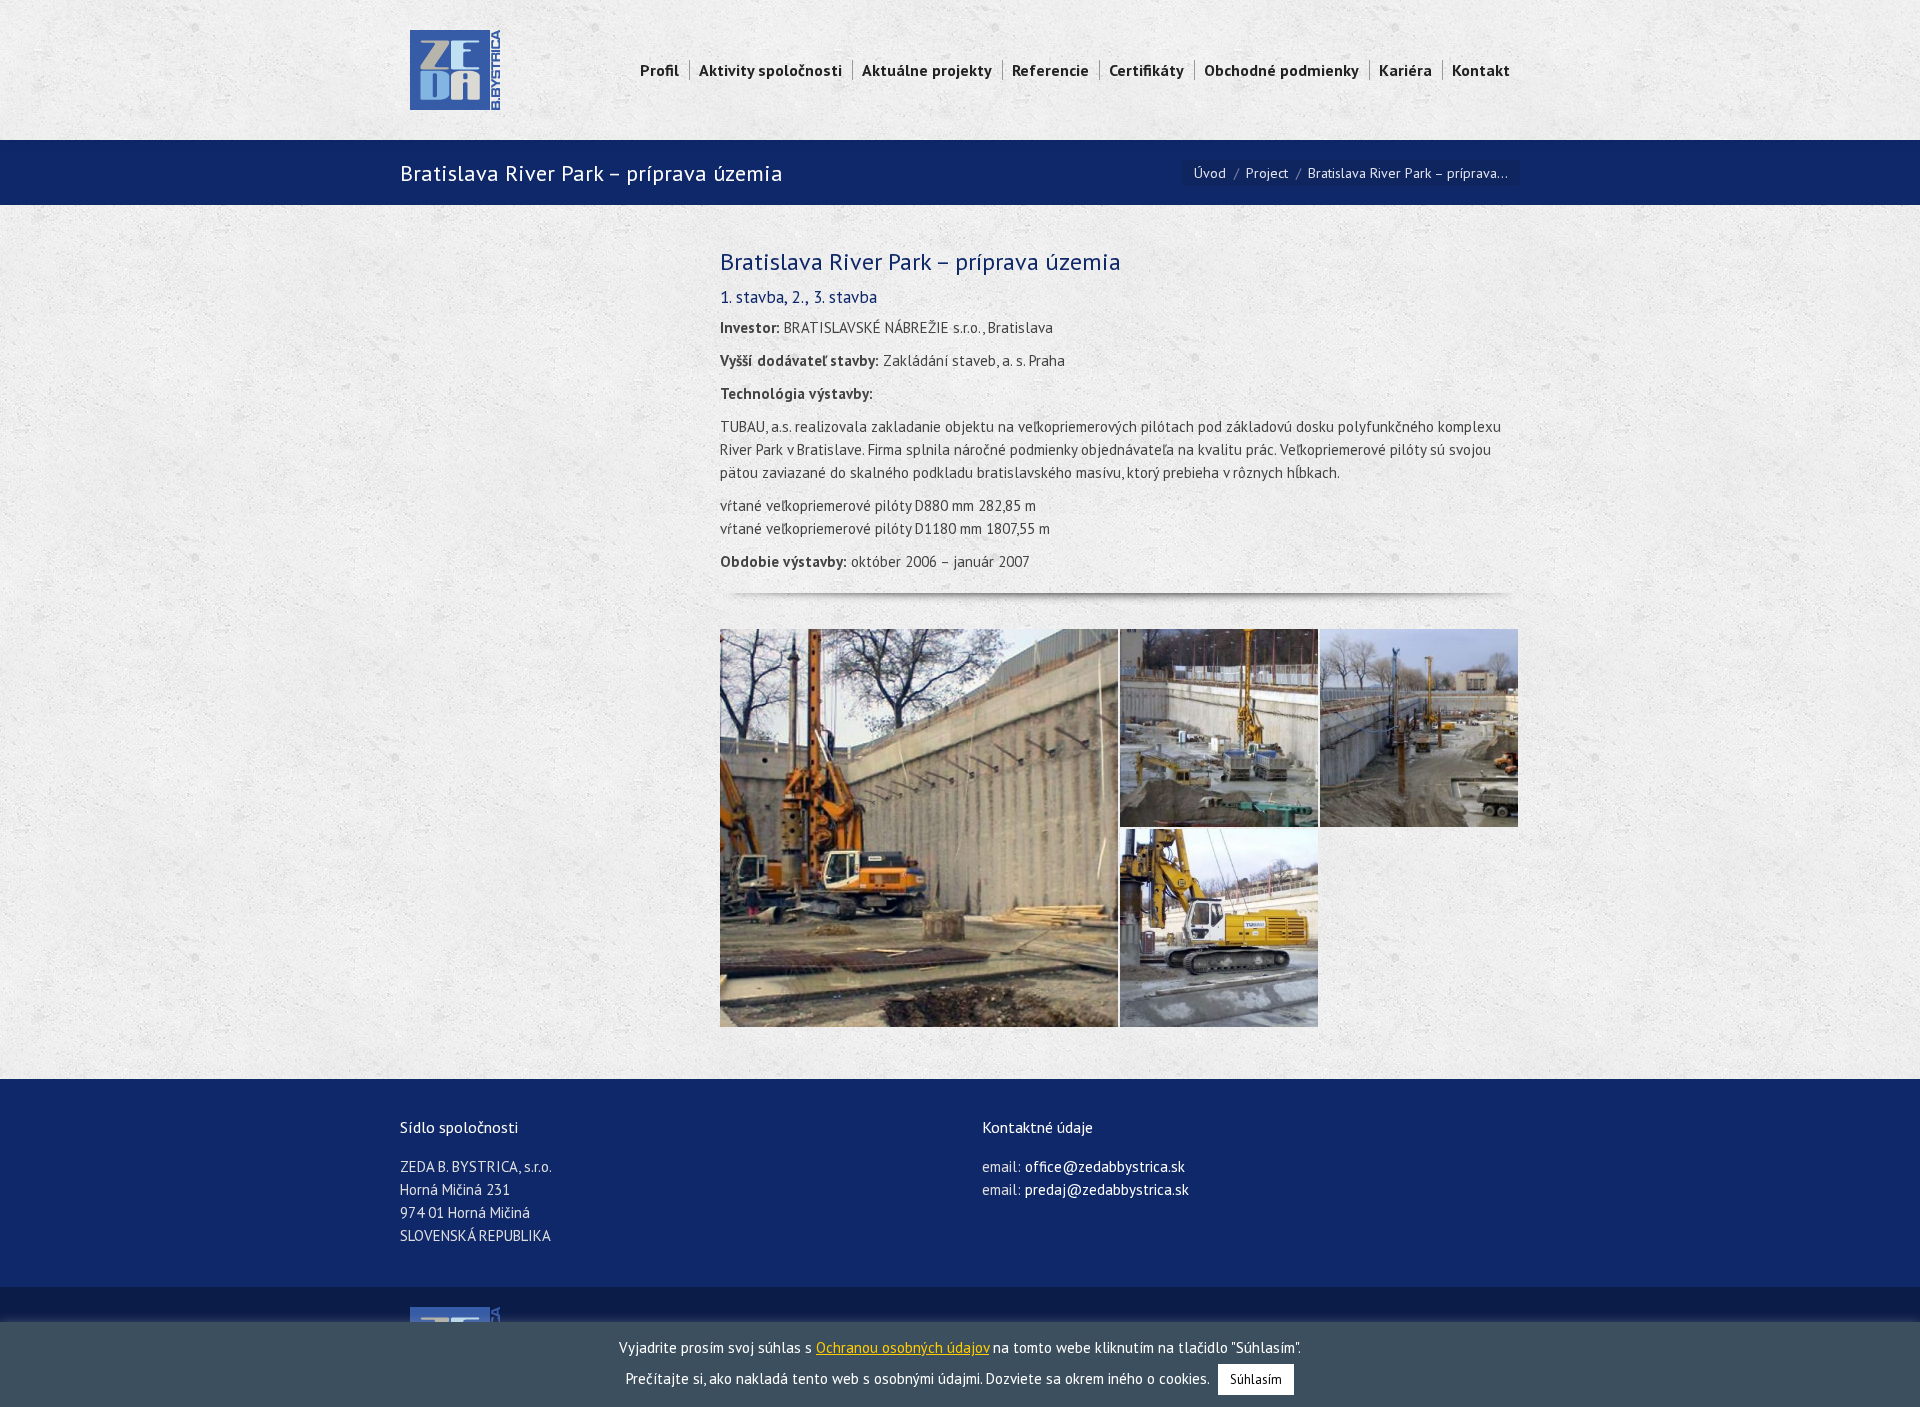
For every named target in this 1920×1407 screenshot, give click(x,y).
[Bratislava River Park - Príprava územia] (920, 828)
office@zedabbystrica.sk (1105, 1166)
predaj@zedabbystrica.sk (1107, 1189)
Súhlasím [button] (1256, 1379)
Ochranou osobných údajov (902, 1347)
